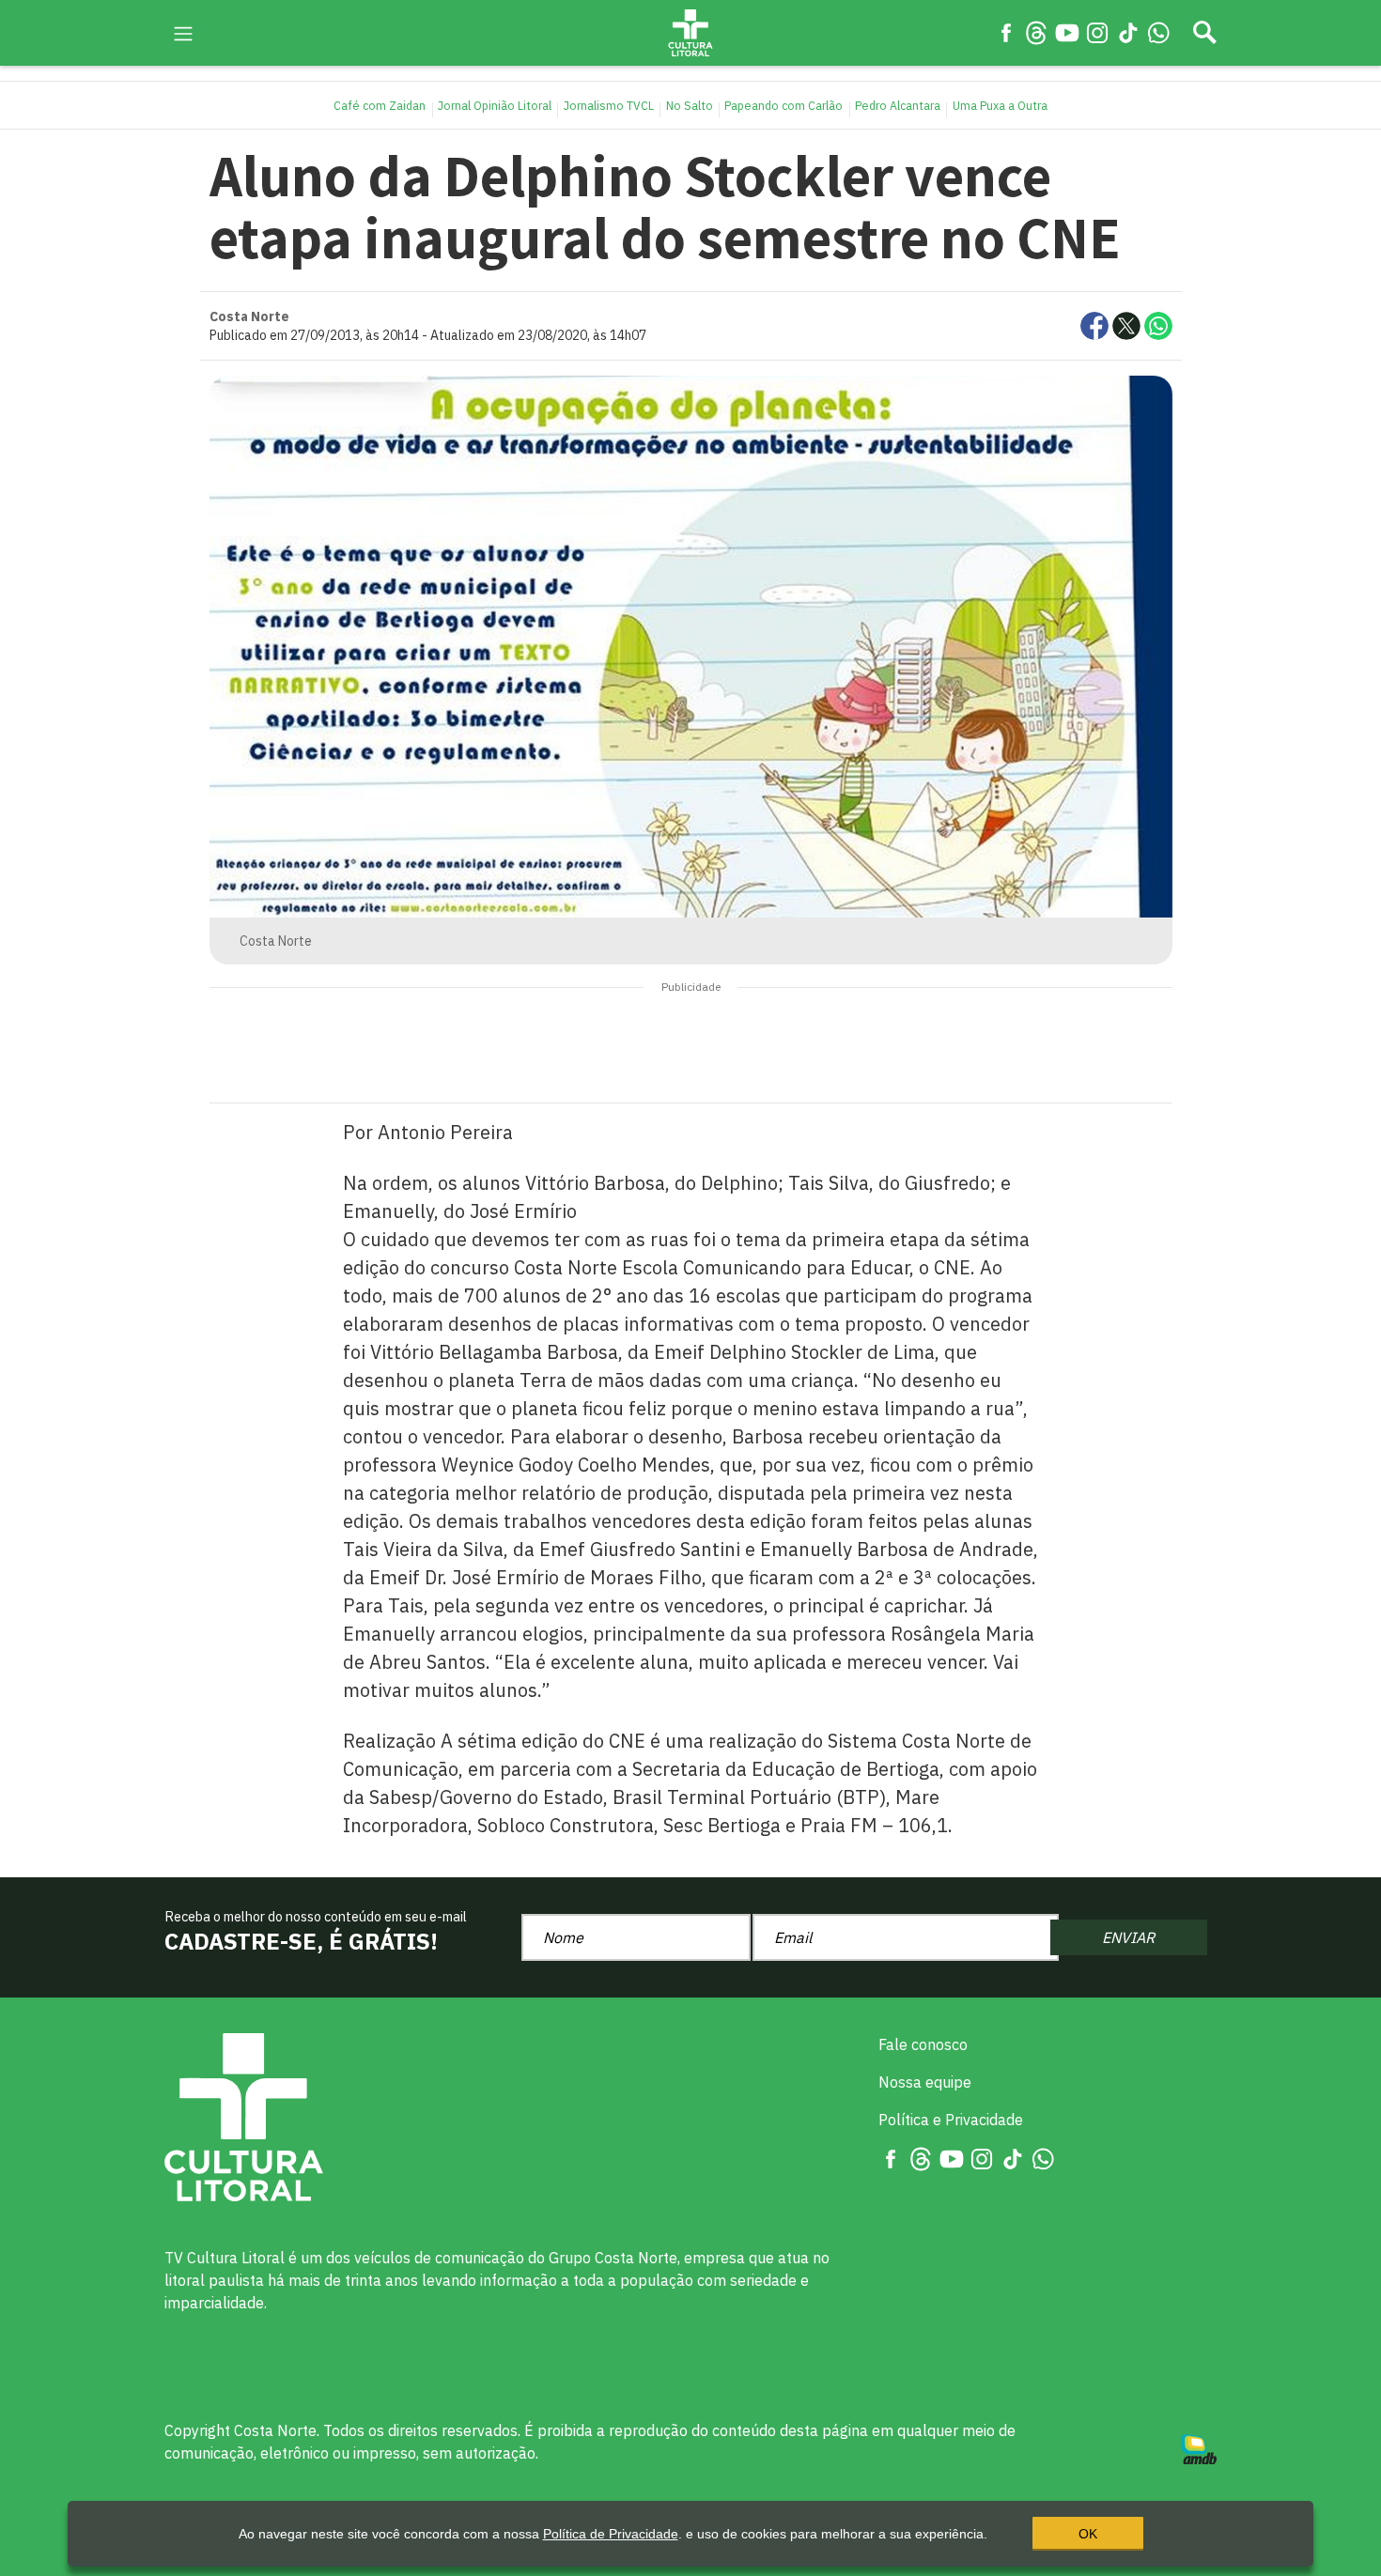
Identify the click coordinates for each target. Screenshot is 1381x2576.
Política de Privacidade (611, 2534)
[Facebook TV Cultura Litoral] (1006, 32)
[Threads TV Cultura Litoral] (1036, 32)
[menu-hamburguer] (183, 32)
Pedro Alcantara (898, 105)
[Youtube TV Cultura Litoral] (1067, 32)
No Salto (690, 105)
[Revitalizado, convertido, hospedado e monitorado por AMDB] (1199, 2447)
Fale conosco (923, 2044)
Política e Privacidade (951, 2120)
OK (1088, 2534)
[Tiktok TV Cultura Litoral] (1128, 32)
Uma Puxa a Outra (1000, 105)
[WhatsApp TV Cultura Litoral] (1158, 32)
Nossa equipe (925, 2082)
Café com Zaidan (380, 105)
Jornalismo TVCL (609, 105)
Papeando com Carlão (784, 105)
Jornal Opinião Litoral (495, 105)
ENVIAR (1128, 1937)
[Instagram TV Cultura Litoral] (1097, 32)
